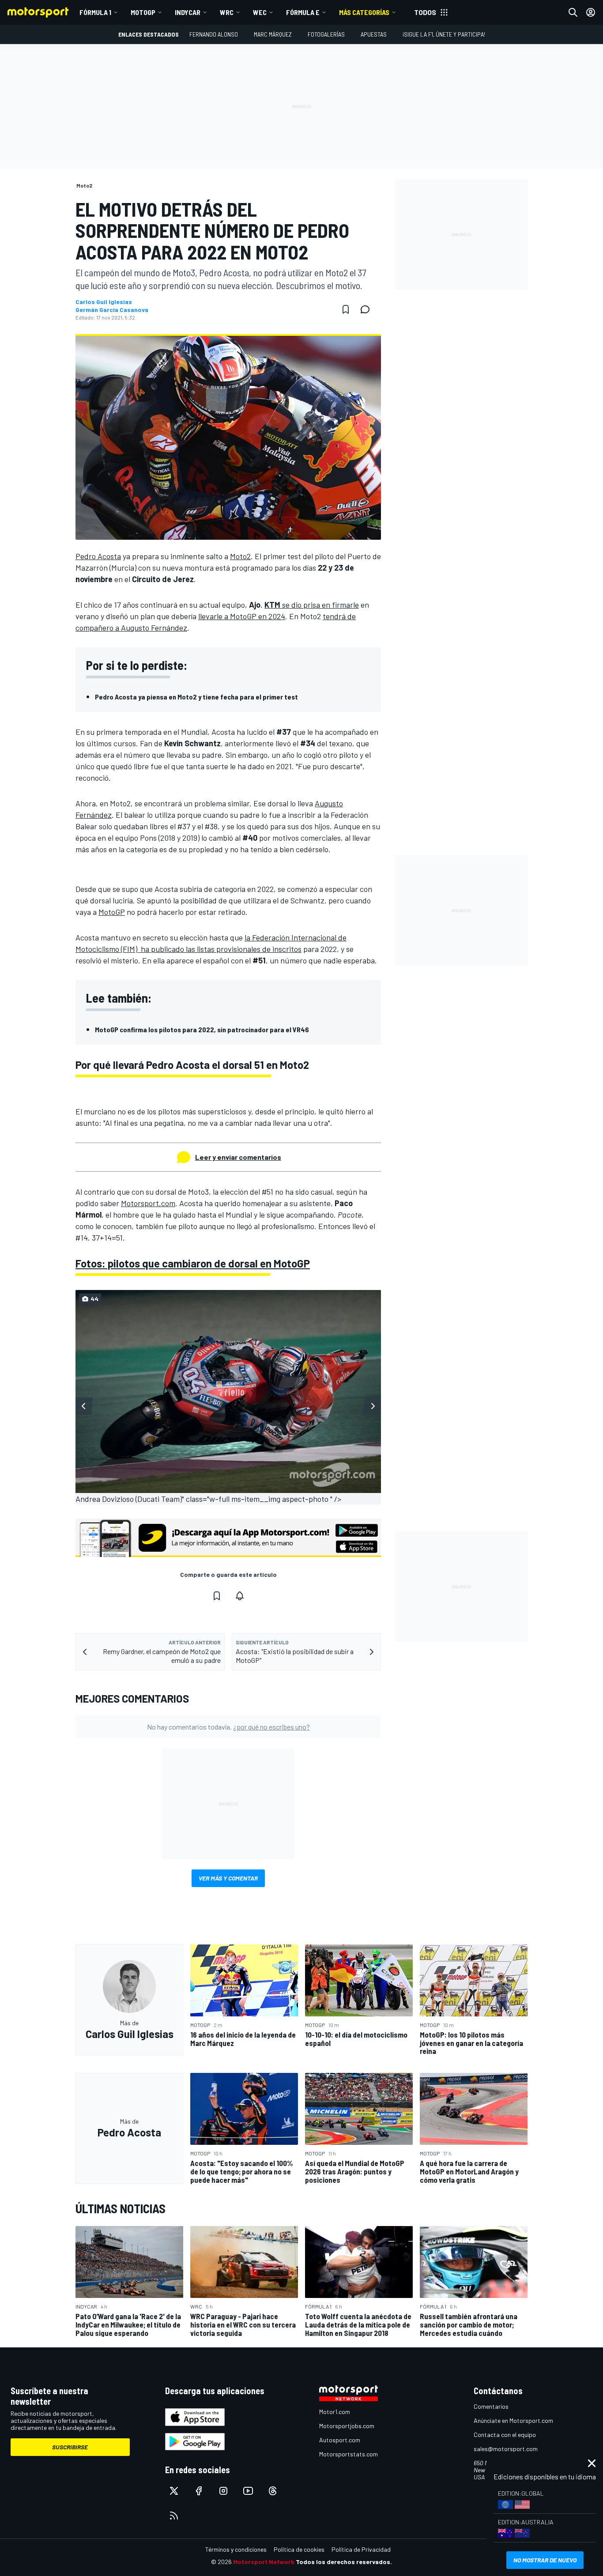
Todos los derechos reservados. (344, 2562)
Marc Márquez (273, 34)
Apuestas (374, 34)
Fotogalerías (326, 34)
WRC (227, 12)
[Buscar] (573, 12)
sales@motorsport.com (506, 2449)
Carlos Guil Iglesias (104, 302)
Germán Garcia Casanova (112, 310)
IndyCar (188, 12)
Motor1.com (335, 2412)
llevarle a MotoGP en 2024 (242, 616)
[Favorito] (346, 309)
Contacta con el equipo (505, 2435)
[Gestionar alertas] (240, 1596)
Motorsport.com (148, 1203)
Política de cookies (299, 2549)
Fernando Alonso (214, 34)
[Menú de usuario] (591, 12)
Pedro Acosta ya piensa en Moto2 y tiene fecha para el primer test (196, 697)
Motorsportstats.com (349, 2454)
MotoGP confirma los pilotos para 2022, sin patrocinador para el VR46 (202, 1029)
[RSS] (174, 2516)
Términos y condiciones (236, 2549)
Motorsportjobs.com (347, 2426)
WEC (260, 12)
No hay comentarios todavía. (228, 1727)
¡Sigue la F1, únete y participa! (444, 34)
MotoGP (143, 12)
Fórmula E (303, 12)
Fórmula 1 (95, 12)
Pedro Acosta (98, 556)
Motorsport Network (264, 2562)
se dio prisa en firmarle (312, 605)
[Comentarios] (368, 309)
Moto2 (240, 556)
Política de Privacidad (361, 2549)
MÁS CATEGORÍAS (364, 12)
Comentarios (491, 2406)
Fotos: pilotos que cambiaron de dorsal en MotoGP (193, 1263)
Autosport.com (340, 2440)
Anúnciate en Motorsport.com (513, 2420)
